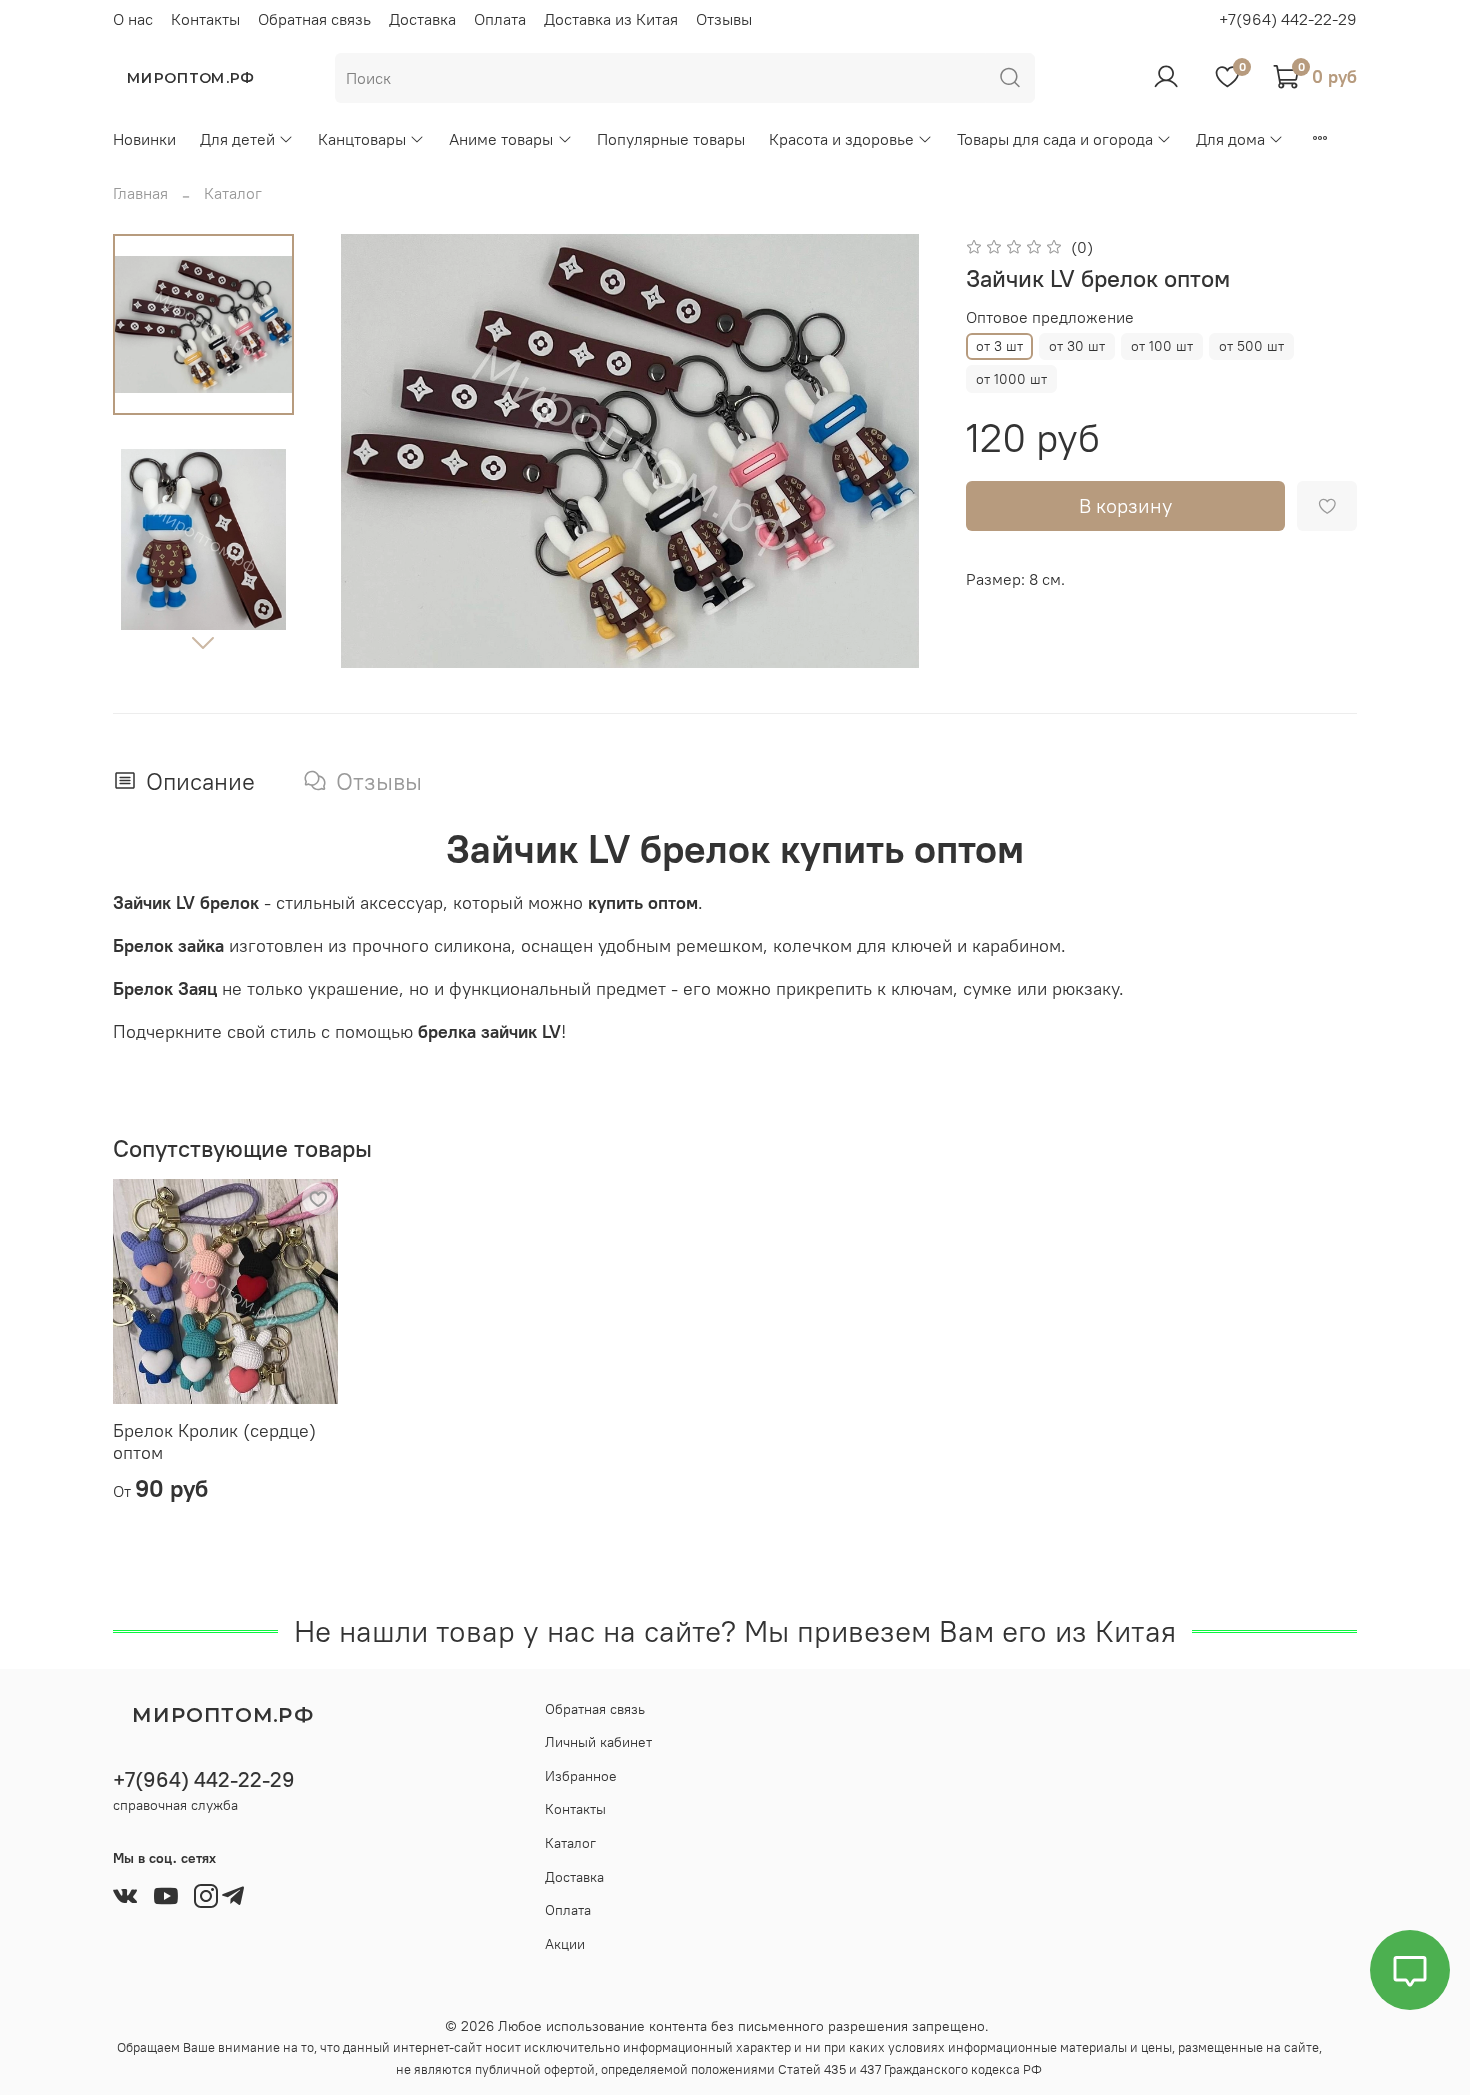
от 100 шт (1162, 346)
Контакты (205, 19)
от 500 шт (1251, 346)
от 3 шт (999, 346)
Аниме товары (501, 139)
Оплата (500, 19)
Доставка (422, 19)
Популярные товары (671, 139)
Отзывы (724, 19)
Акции (565, 1944)
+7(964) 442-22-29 (1288, 19)
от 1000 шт (1011, 379)
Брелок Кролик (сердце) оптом (214, 1442)
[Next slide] (203, 642)
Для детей (237, 139)
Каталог (233, 193)
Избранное (581, 1776)
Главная (140, 193)
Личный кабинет (598, 1742)
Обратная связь (314, 19)
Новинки (144, 139)
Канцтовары (362, 139)
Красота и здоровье (841, 139)
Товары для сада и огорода (1055, 139)
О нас (133, 19)
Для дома (1230, 139)
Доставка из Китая (611, 19)
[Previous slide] (366, 451)
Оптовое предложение (1050, 317)
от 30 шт (1077, 346)
